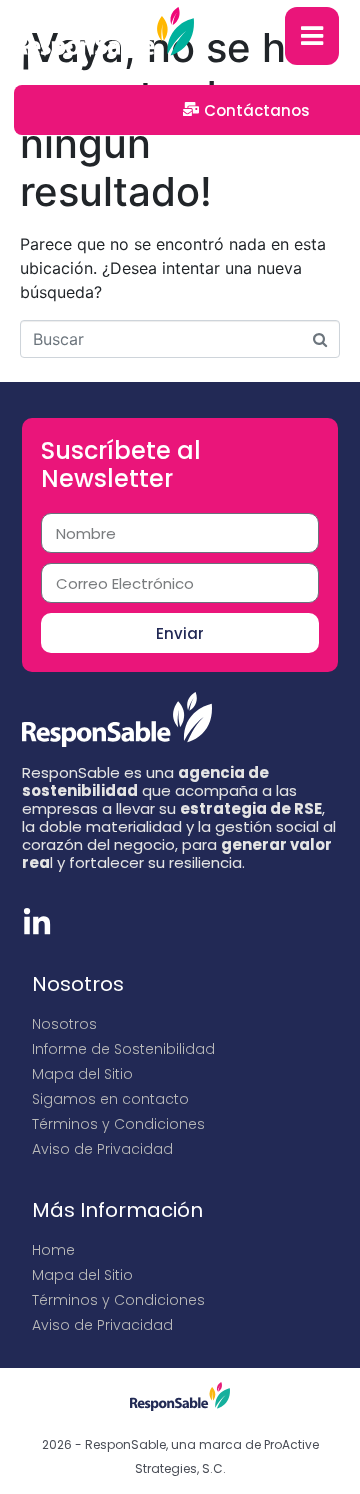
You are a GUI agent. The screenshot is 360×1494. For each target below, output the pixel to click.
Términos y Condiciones (118, 1124)
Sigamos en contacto (110, 1099)
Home (53, 1250)
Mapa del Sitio (82, 1074)
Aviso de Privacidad (102, 1149)
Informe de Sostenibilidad (123, 1049)
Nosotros (64, 1024)
